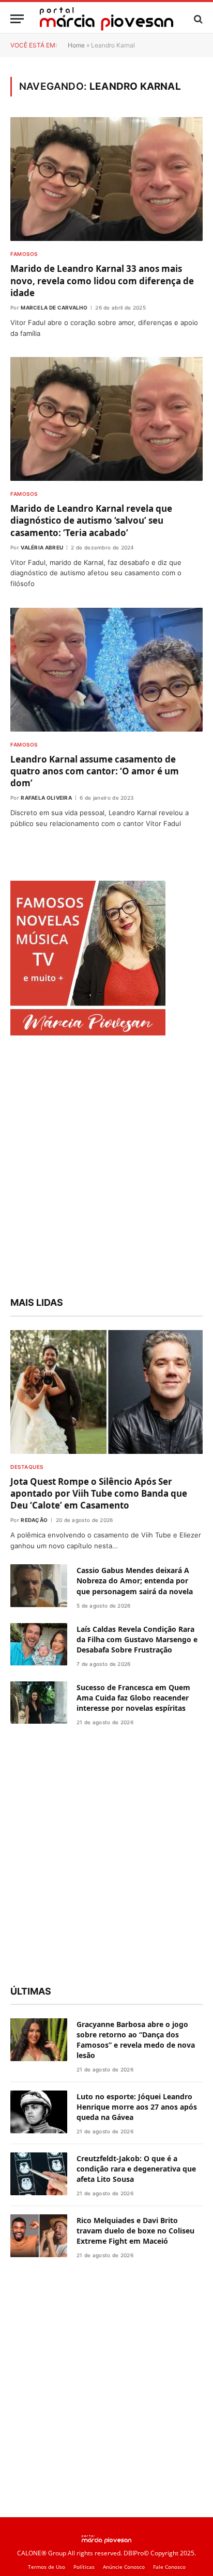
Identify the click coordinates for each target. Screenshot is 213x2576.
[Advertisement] (106, 1168)
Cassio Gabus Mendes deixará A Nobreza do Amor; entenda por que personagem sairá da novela (135, 1581)
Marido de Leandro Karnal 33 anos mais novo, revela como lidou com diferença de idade (102, 280)
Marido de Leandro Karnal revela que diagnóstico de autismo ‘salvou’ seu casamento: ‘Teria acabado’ (91, 520)
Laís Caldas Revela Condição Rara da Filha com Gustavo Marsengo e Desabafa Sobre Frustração (137, 1639)
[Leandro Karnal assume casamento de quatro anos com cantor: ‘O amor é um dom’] (106, 670)
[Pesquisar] (197, 19)
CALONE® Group (42, 2553)
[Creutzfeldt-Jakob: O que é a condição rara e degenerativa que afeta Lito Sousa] (39, 2174)
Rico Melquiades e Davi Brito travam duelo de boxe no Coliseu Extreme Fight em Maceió (135, 2231)
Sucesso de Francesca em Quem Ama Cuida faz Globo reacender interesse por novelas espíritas (133, 1698)
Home (76, 45)
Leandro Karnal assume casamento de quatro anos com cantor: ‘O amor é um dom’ (95, 771)
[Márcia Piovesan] (106, 19)
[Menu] (17, 19)
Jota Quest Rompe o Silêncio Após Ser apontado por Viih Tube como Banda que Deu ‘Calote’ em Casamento (99, 1493)
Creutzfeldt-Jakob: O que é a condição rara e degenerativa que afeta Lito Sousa (136, 2169)
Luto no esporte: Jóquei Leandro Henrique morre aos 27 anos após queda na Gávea (137, 2107)
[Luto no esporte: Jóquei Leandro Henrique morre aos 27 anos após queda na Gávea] (39, 2112)
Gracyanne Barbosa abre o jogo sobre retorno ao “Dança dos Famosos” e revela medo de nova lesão (136, 2040)
